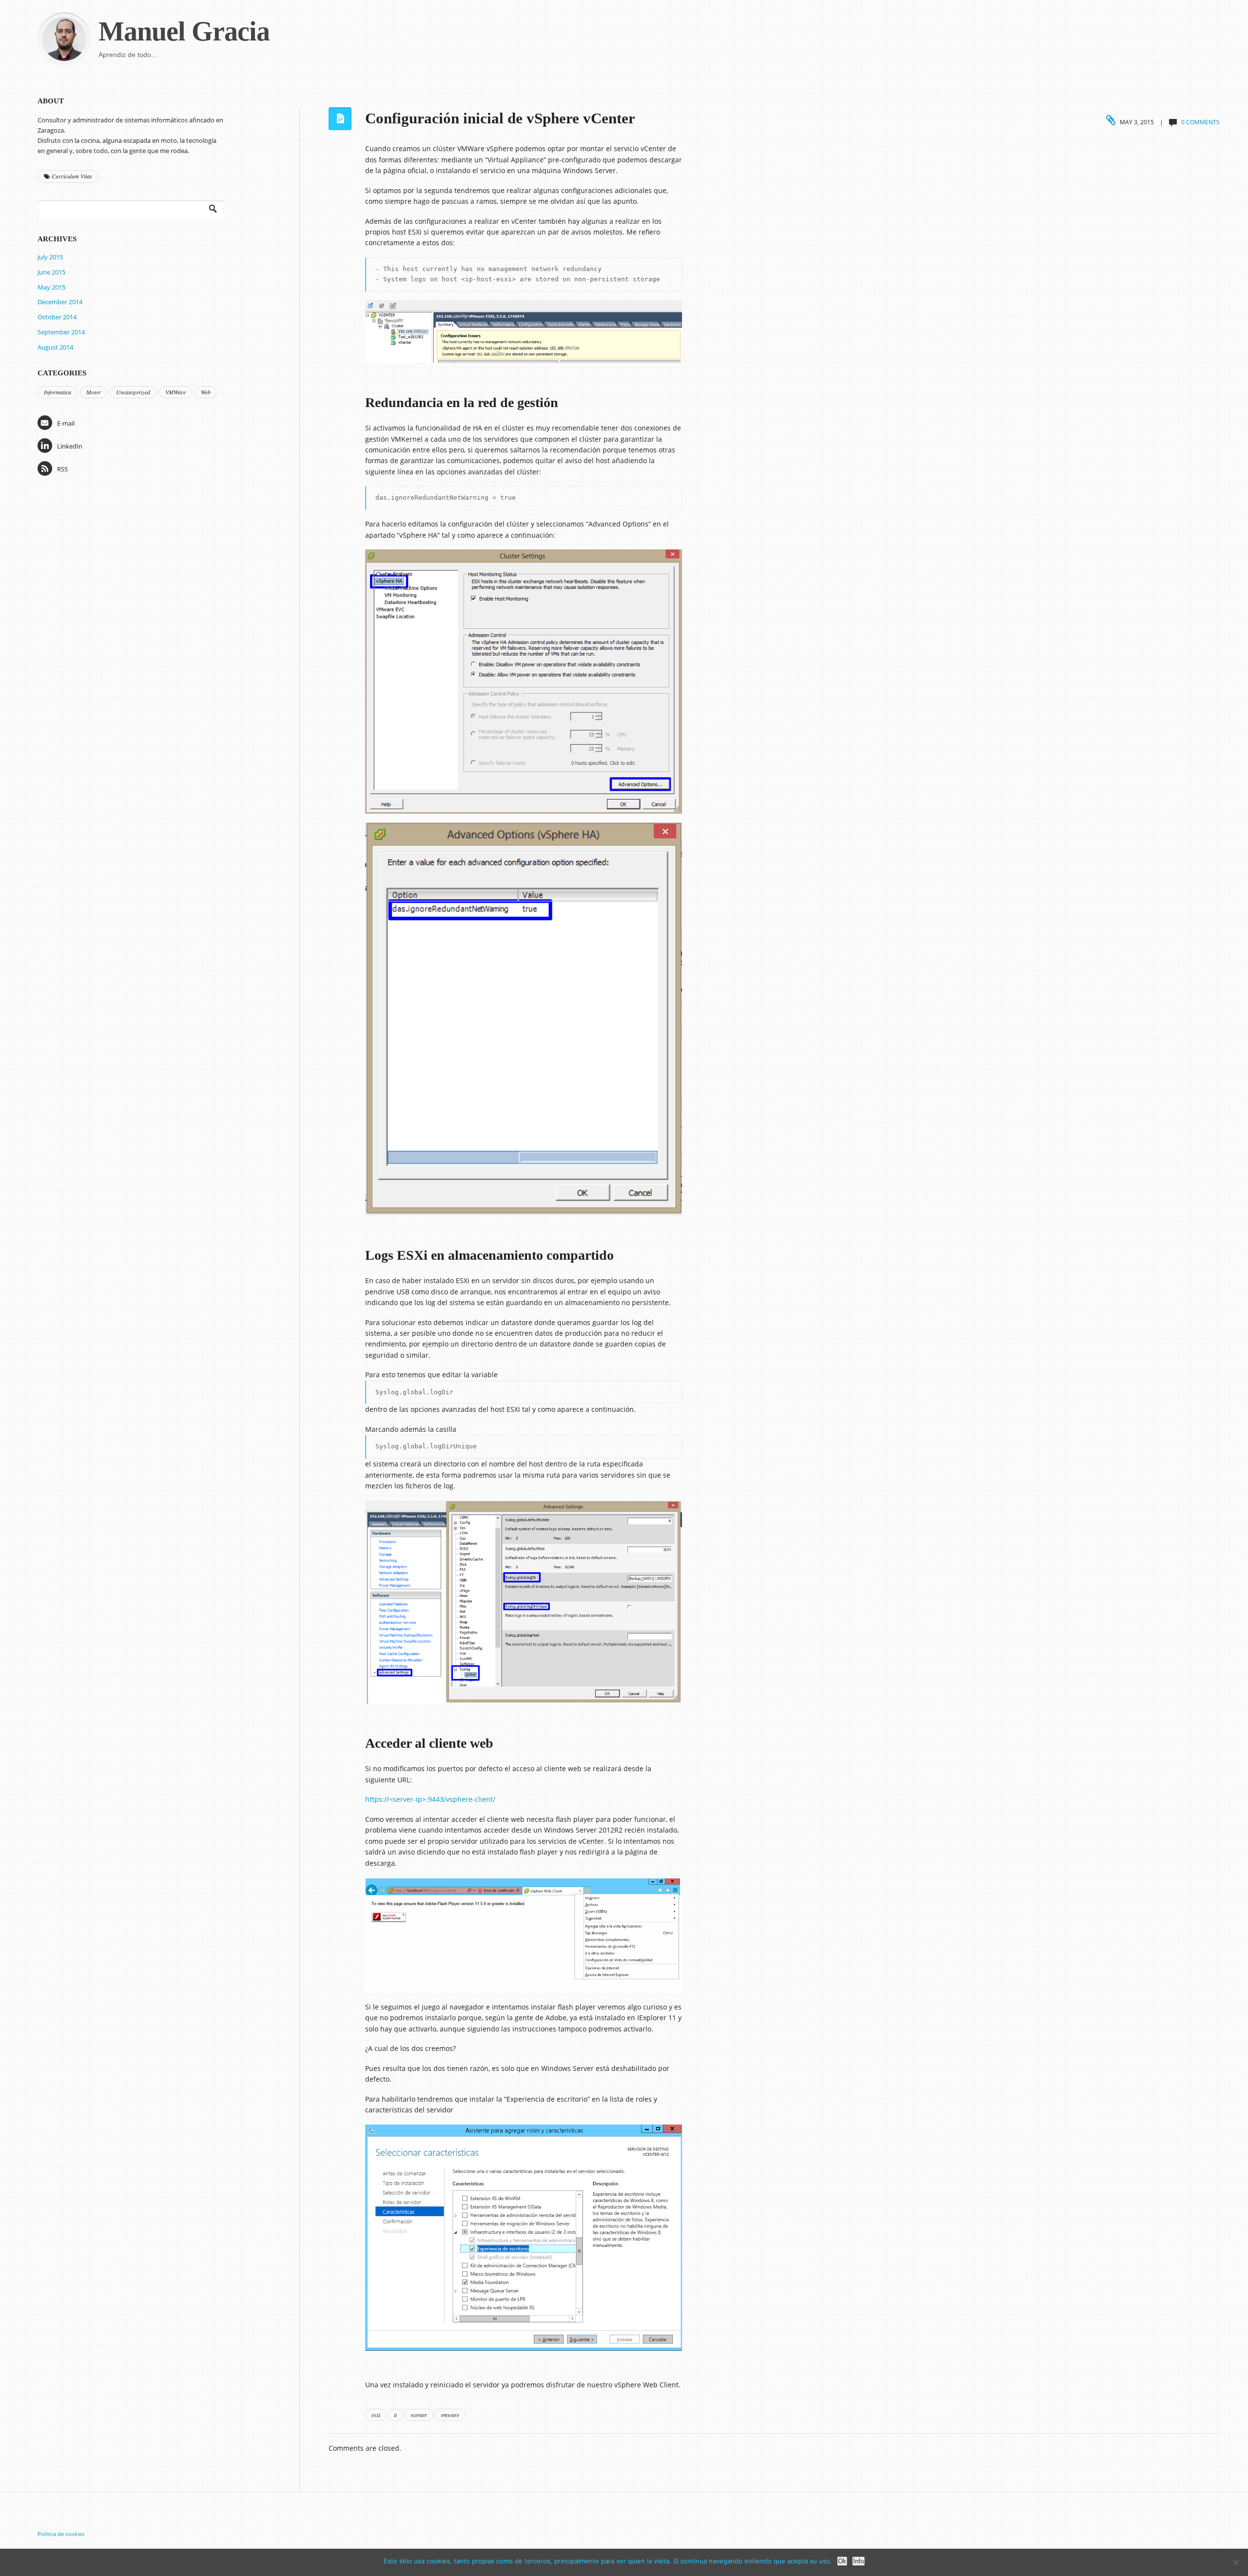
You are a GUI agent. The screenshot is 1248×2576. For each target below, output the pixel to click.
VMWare (175, 392)
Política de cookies (61, 2534)
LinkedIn (70, 446)
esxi (376, 2415)
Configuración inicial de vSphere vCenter (500, 118)
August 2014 (55, 347)
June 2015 (51, 272)
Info (858, 2561)
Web (206, 392)
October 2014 (57, 317)
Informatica (58, 392)
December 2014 (60, 302)
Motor (94, 392)
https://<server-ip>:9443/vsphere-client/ (430, 1799)
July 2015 (50, 257)
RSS (62, 469)
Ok (842, 2561)
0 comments (1200, 122)
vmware (450, 2415)
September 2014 (61, 332)
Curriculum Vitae (71, 176)
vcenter (419, 2415)
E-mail (66, 423)
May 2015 (51, 287)
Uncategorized (133, 392)
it (395, 2415)
